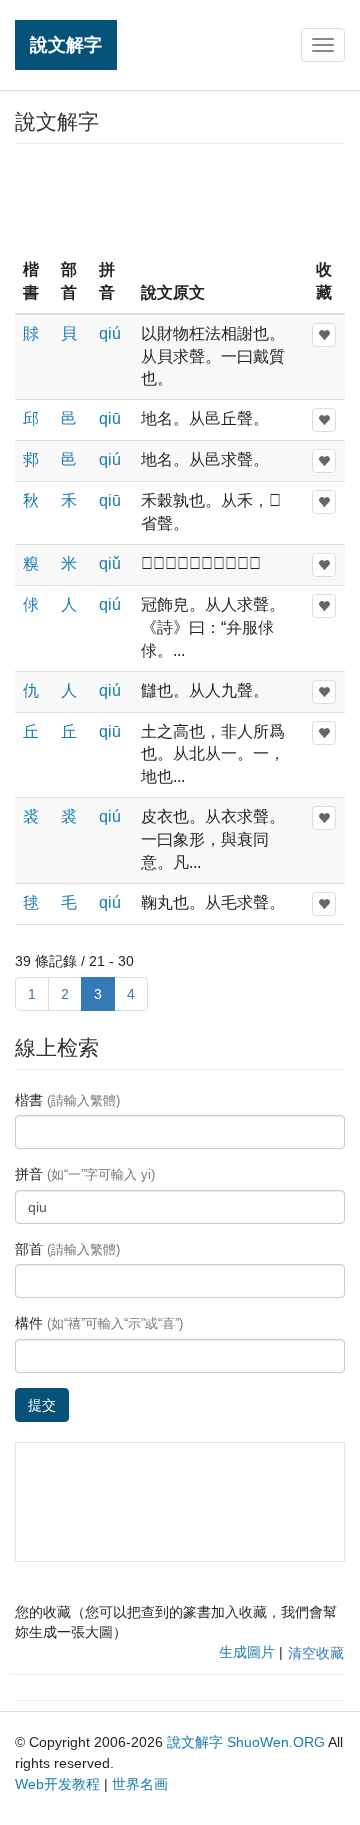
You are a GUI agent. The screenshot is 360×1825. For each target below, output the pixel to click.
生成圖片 (247, 1652)
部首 (67, 1249)
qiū (110, 418)
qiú (110, 333)
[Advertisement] (180, 199)
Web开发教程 (57, 1784)
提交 (42, 1405)
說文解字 (66, 44)
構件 (99, 1323)
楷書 (67, 1100)
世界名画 (140, 1784)
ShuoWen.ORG (276, 1742)
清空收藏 (316, 1653)
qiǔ (110, 563)
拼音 (85, 1174)
